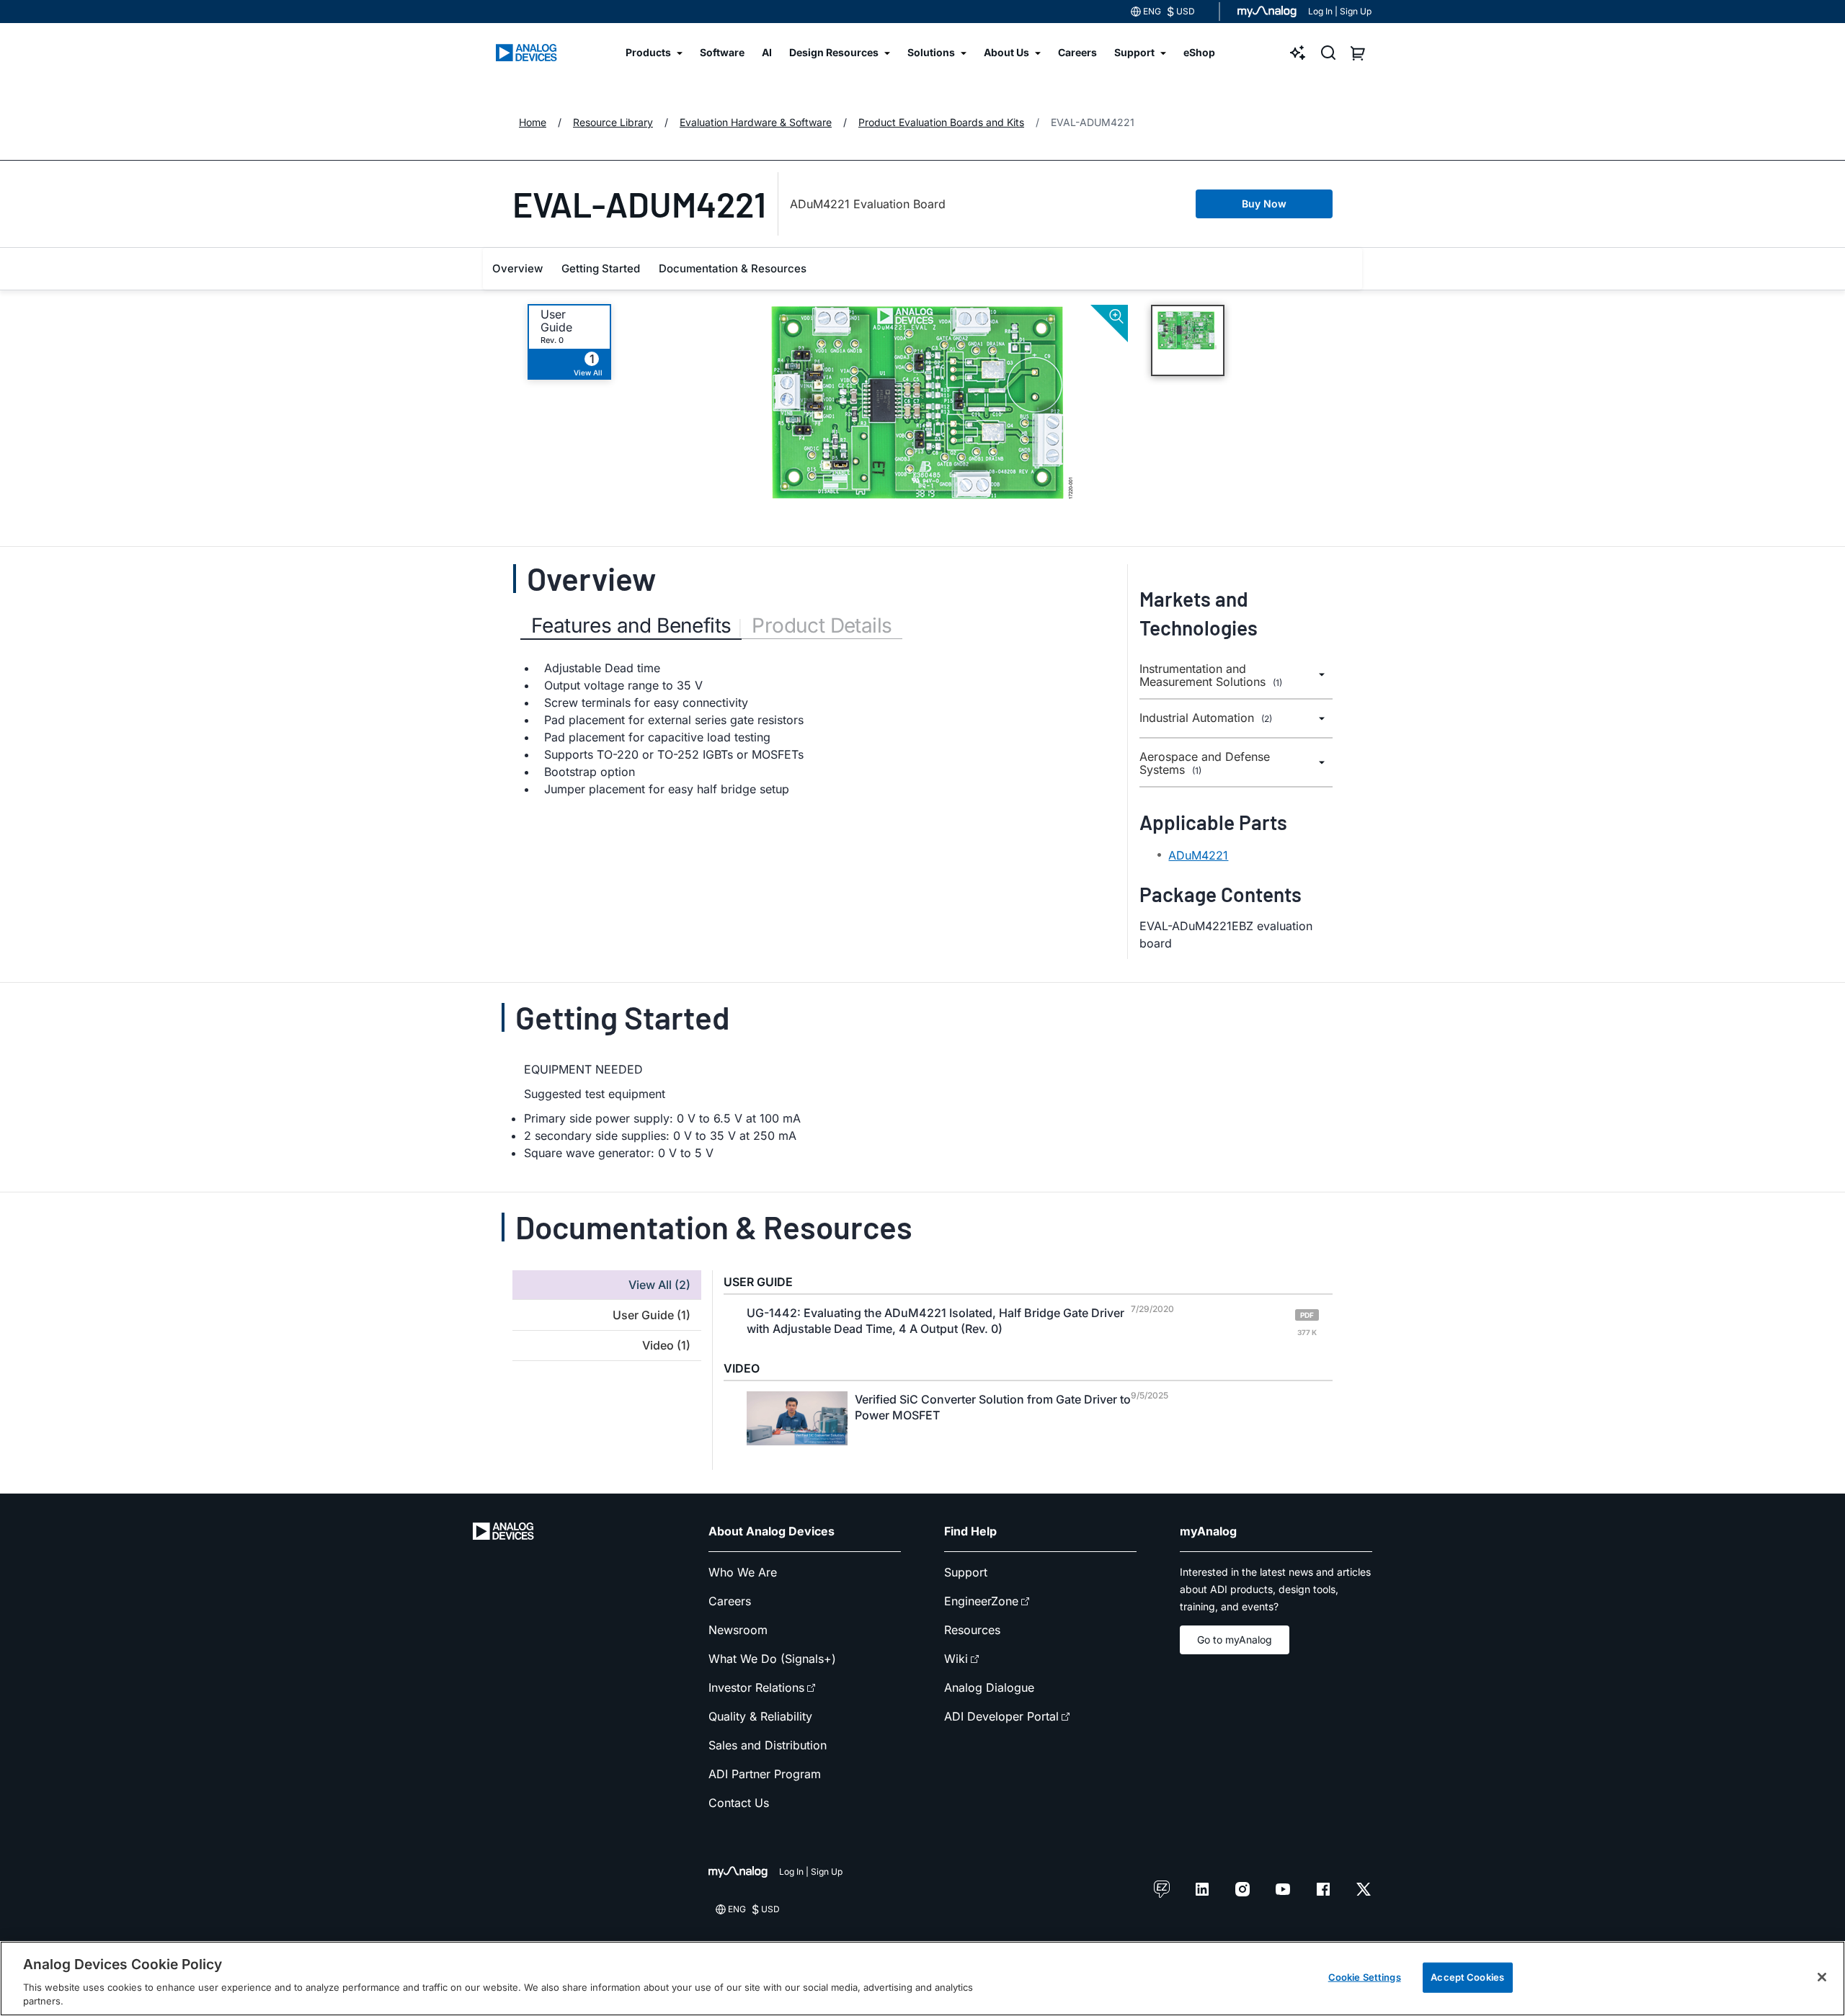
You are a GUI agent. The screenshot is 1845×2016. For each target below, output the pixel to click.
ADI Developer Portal (1001, 1716)
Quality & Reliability (760, 1716)
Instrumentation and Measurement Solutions (1211, 675)
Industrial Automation (1206, 718)
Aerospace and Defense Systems (1205, 763)
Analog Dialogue (989, 1687)
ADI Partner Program (765, 1774)
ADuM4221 (1198, 855)
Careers (730, 1601)
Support (966, 1572)
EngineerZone (981, 1601)
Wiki (956, 1659)
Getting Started (601, 268)
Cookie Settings (1365, 1977)
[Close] (1822, 1977)
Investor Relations (756, 1687)
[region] (922, 1979)
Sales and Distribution (768, 1745)
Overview (517, 268)
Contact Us (739, 1803)
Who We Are (743, 1572)
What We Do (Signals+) (772, 1659)
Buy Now (1264, 204)
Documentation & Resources (733, 268)
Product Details (822, 625)
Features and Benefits (631, 625)
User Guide (556, 321)
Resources (972, 1630)
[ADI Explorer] (1298, 53)
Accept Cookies (1467, 1977)
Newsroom (738, 1630)
